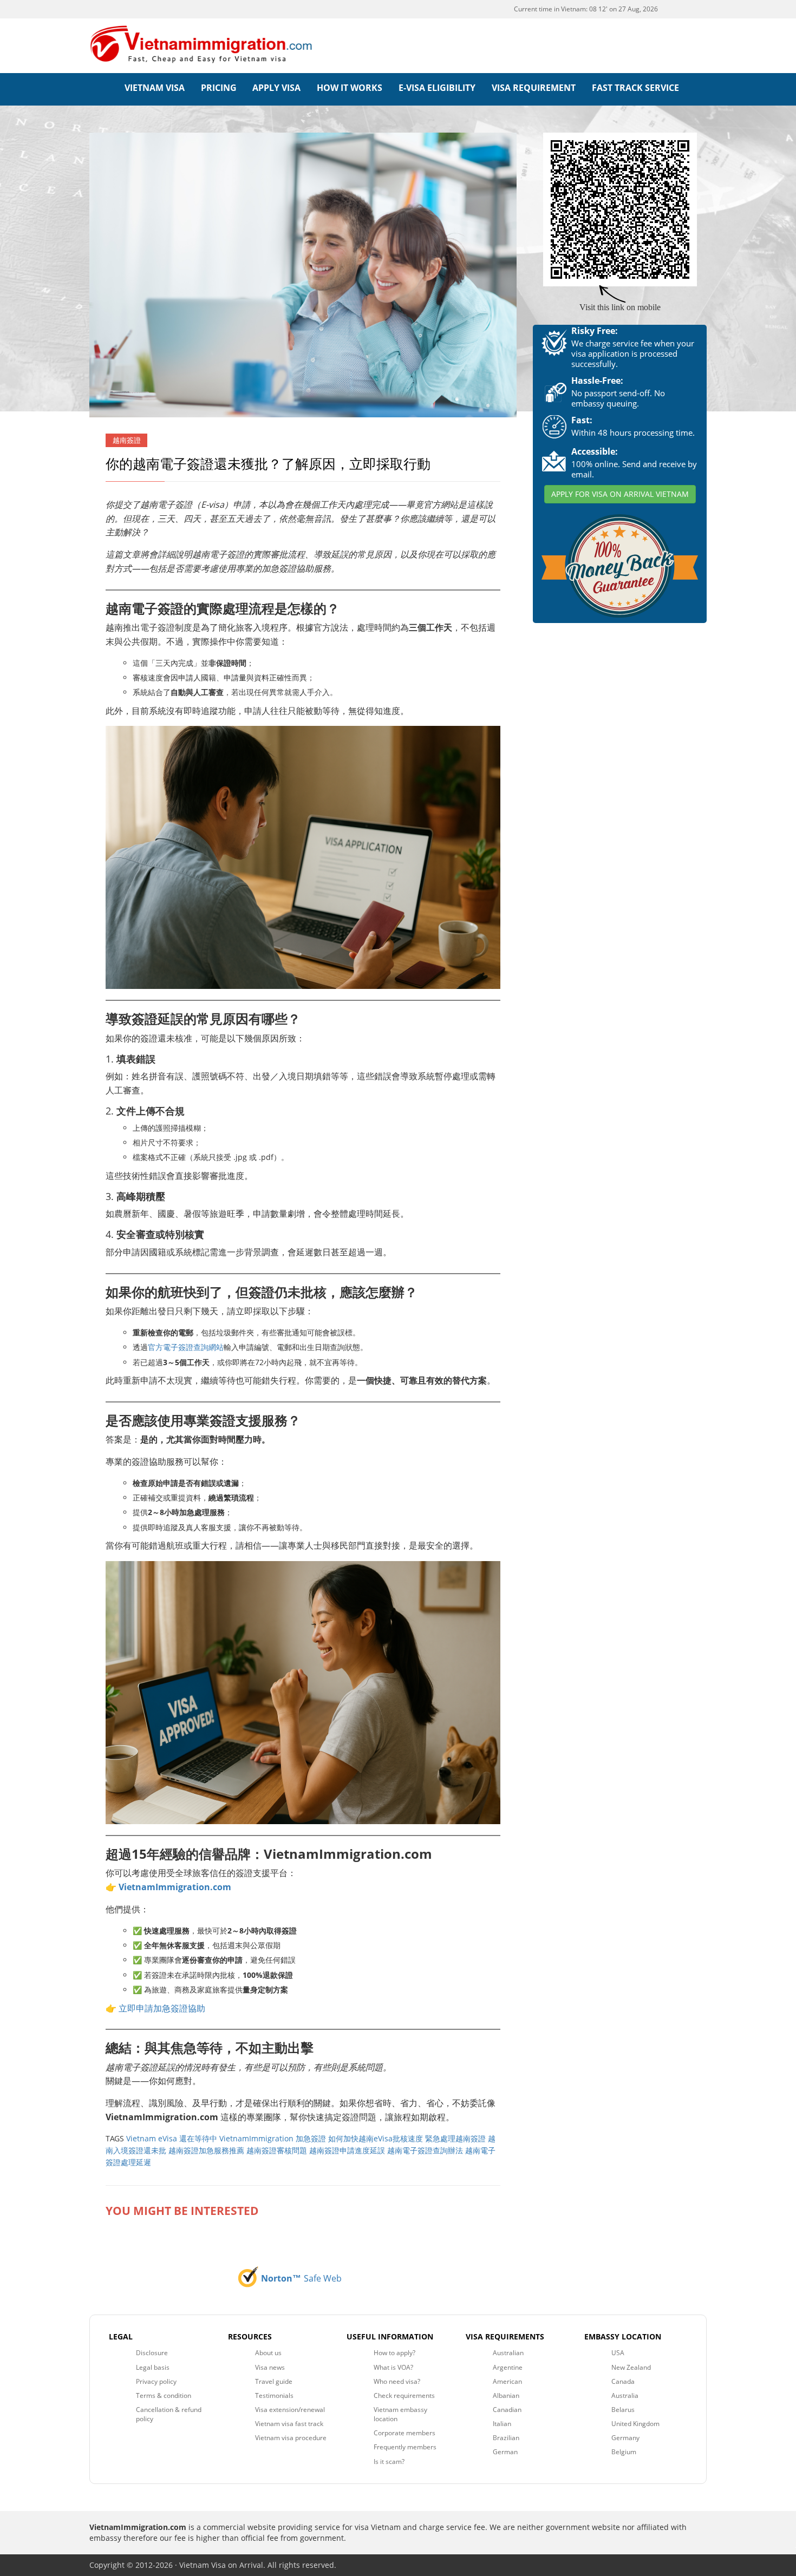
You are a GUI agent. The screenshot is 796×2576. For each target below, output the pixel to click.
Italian (502, 2424)
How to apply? (394, 2353)
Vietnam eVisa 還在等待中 (172, 2138)
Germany (625, 2438)
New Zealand (631, 2367)
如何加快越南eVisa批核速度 (376, 2138)
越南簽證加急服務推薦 (206, 2150)
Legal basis (153, 2367)
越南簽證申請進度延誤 (347, 2150)
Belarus (623, 2410)
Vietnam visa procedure (291, 2438)
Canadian (507, 2410)
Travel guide (274, 2381)
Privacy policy (156, 2381)
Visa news (270, 2367)
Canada (623, 2381)
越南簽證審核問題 (277, 2150)
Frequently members (405, 2447)
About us (268, 2353)
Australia (625, 2395)
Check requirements (404, 2395)
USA (618, 2353)
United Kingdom (635, 2424)
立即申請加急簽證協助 (162, 2008)
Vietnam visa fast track (289, 2424)
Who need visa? (397, 2381)
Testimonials (274, 2395)
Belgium (624, 2452)
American (507, 2381)
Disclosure (152, 2353)
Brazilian (506, 2438)
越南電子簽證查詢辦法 (425, 2150)
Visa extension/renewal (290, 2410)
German (505, 2452)
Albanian (506, 2395)
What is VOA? (393, 2367)
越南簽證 (127, 440)
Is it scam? (389, 2462)
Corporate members (404, 2433)
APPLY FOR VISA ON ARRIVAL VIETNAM (620, 494)
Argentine (508, 2367)
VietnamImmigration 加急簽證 (273, 2138)
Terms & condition (164, 2395)
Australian (508, 2353)
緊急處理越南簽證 (455, 2138)
